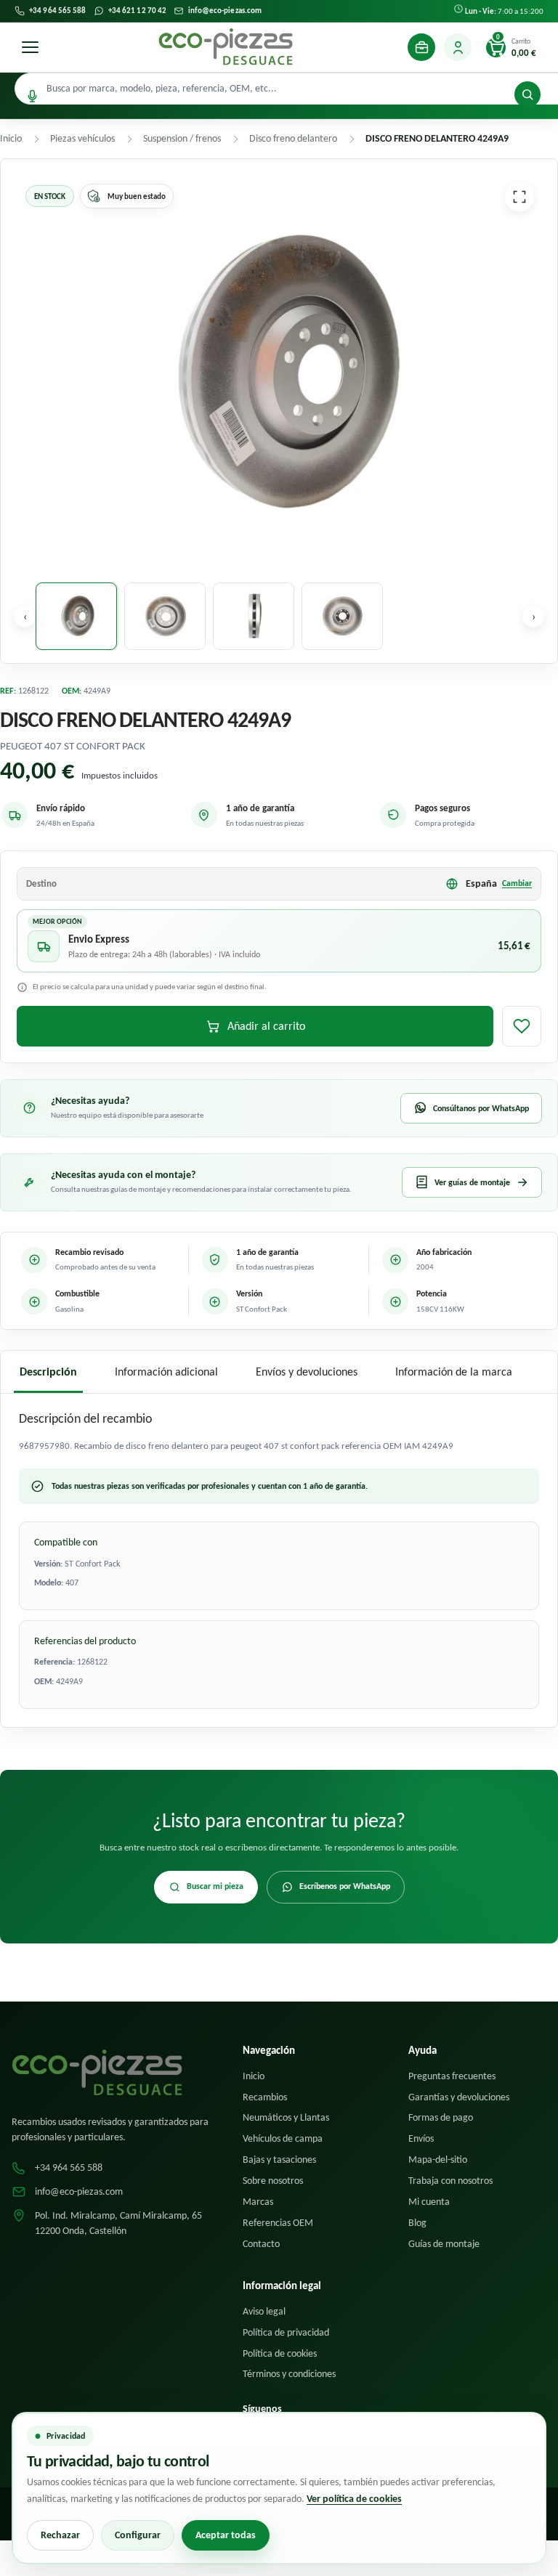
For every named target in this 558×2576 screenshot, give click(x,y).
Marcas (258, 2202)
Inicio (254, 2076)
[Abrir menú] (30, 47)
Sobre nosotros (273, 2181)
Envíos (421, 2138)
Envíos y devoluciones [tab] (307, 1372)
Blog (417, 2223)
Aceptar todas (226, 2535)
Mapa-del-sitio (438, 2159)
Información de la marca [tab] (454, 1372)
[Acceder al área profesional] (421, 47)
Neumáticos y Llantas (286, 2117)
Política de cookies (280, 2353)
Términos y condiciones (289, 2374)
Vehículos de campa (283, 2138)
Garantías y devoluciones (459, 2097)
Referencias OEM (278, 2223)
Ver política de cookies (354, 2499)
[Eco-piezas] (226, 47)
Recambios (265, 2097)
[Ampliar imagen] (519, 197)
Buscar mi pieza (215, 1886)
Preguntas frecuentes (452, 2076)
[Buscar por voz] (32, 96)
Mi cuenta (429, 2202)
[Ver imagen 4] (342, 616)
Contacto (261, 2244)
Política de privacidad (286, 2332)
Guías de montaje (444, 2244)
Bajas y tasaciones (279, 2159)
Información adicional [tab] (166, 1372)
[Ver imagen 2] (165, 616)
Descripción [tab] (48, 1372)
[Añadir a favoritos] (522, 1026)
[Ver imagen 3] (254, 616)
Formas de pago (441, 2117)
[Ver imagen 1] (76, 616)
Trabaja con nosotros (450, 2181)
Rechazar (60, 2535)
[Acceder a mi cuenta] (458, 47)
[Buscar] (527, 94)
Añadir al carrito (266, 1026)
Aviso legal (264, 2311)
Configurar (138, 2535)
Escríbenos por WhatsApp (345, 1886)
